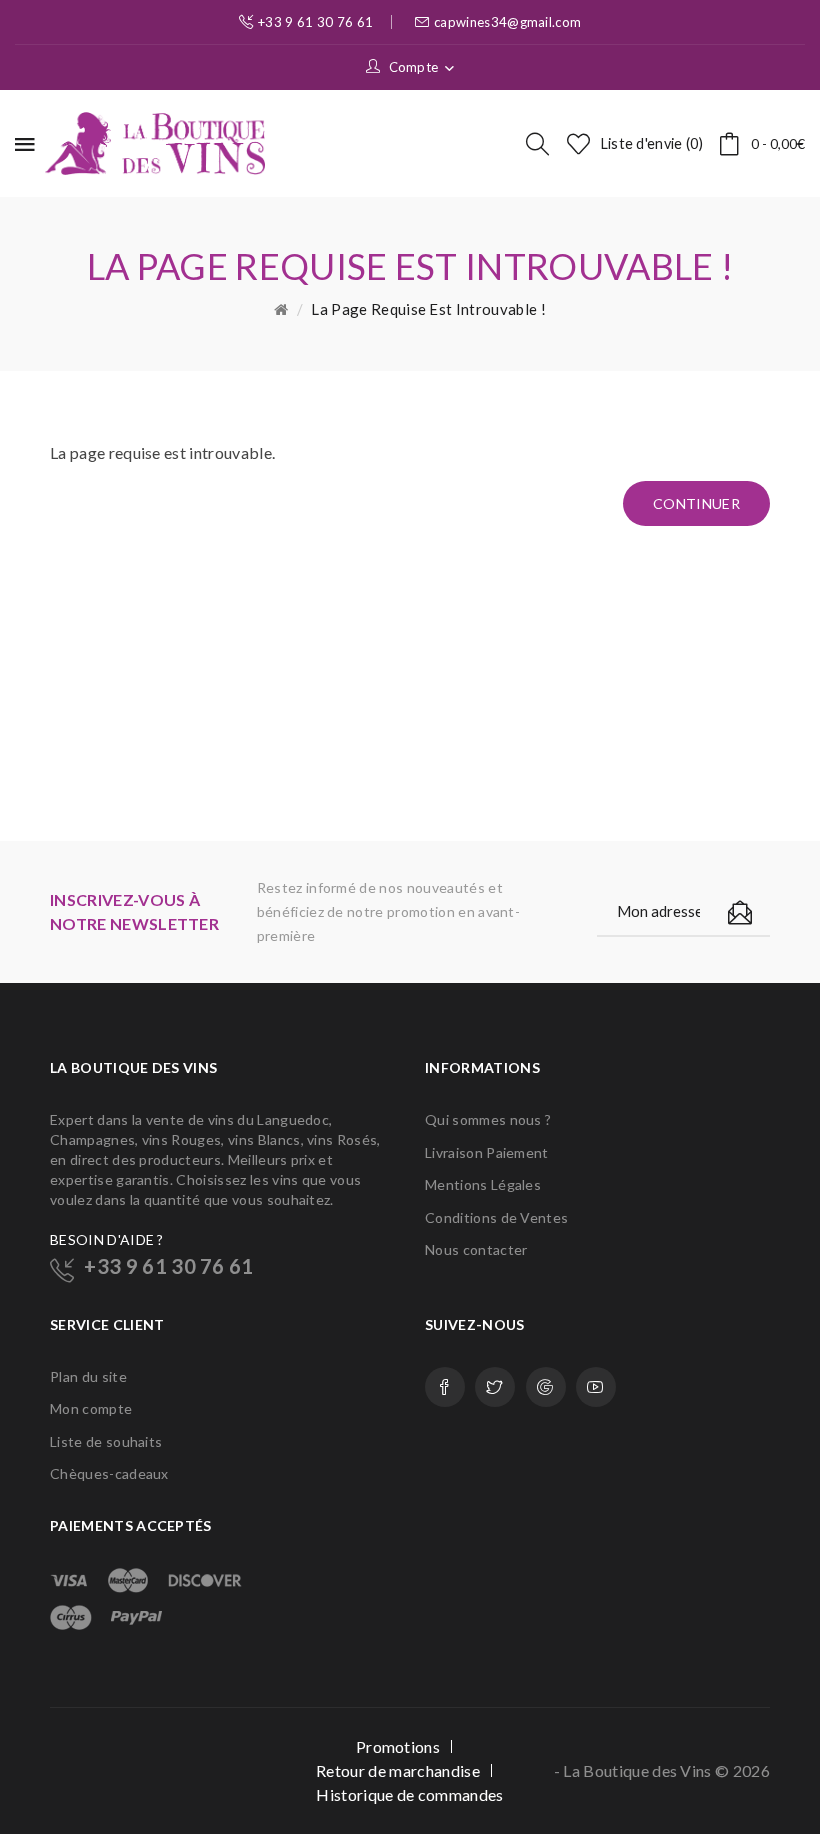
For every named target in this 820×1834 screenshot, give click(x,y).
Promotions (398, 1746)
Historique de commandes (409, 1794)
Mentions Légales (483, 1184)
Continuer (696, 503)
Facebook (445, 1387)
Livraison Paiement (487, 1152)
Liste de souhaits (106, 1441)
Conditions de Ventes (496, 1217)
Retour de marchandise (398, 1770)
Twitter (495, 1387)
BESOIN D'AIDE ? (107, 1239)
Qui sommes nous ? (488, 1119)
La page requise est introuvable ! (428, 309)
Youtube (596, 1387)
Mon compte (91, 1408)
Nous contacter (476, 1249)
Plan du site (88, 1376)
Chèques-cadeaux (109, 1473)
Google (546, 1387)
